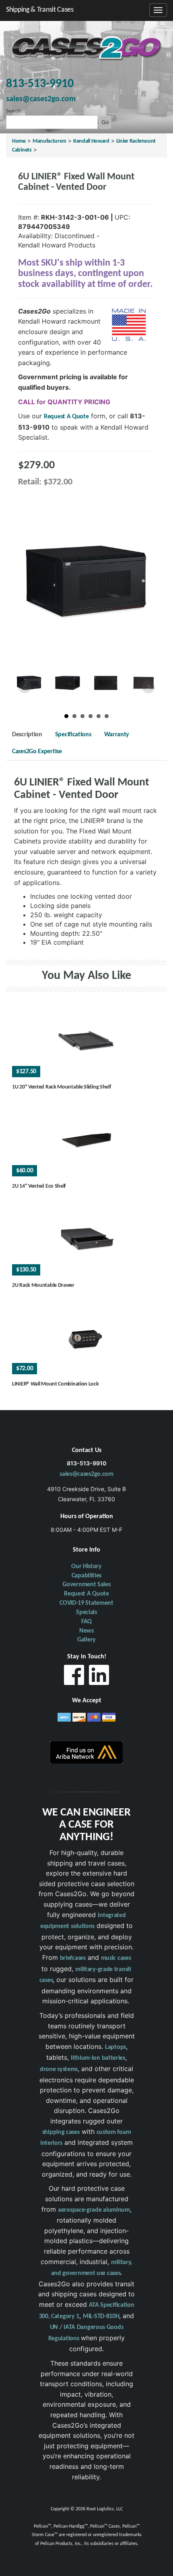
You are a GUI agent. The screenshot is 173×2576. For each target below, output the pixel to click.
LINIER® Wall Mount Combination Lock (56, 1384)
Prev (25, 687)
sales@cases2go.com (86, 1474)
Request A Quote (66, 417)
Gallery (86, 1640)
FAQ (86, 1622)
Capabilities (86, 1576)
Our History (86, 1566)
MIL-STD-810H (101, 2316)
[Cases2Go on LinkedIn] (99, 1677)
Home (19, 141)
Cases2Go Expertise (37, 752)
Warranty (117, 735)
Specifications (73, 735)
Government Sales (86, 1585)
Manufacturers (49, 141)
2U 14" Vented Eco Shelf (39, 1186)
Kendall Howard (91, 141)
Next (148, 687)
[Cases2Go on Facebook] (74, 1677)
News (86, 1631)
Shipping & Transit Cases (40, 10)
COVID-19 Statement (86, 1603)
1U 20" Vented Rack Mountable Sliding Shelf (61, 1087)
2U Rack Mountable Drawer (43, 1285)
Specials (86, 1612)
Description (27, 735)
